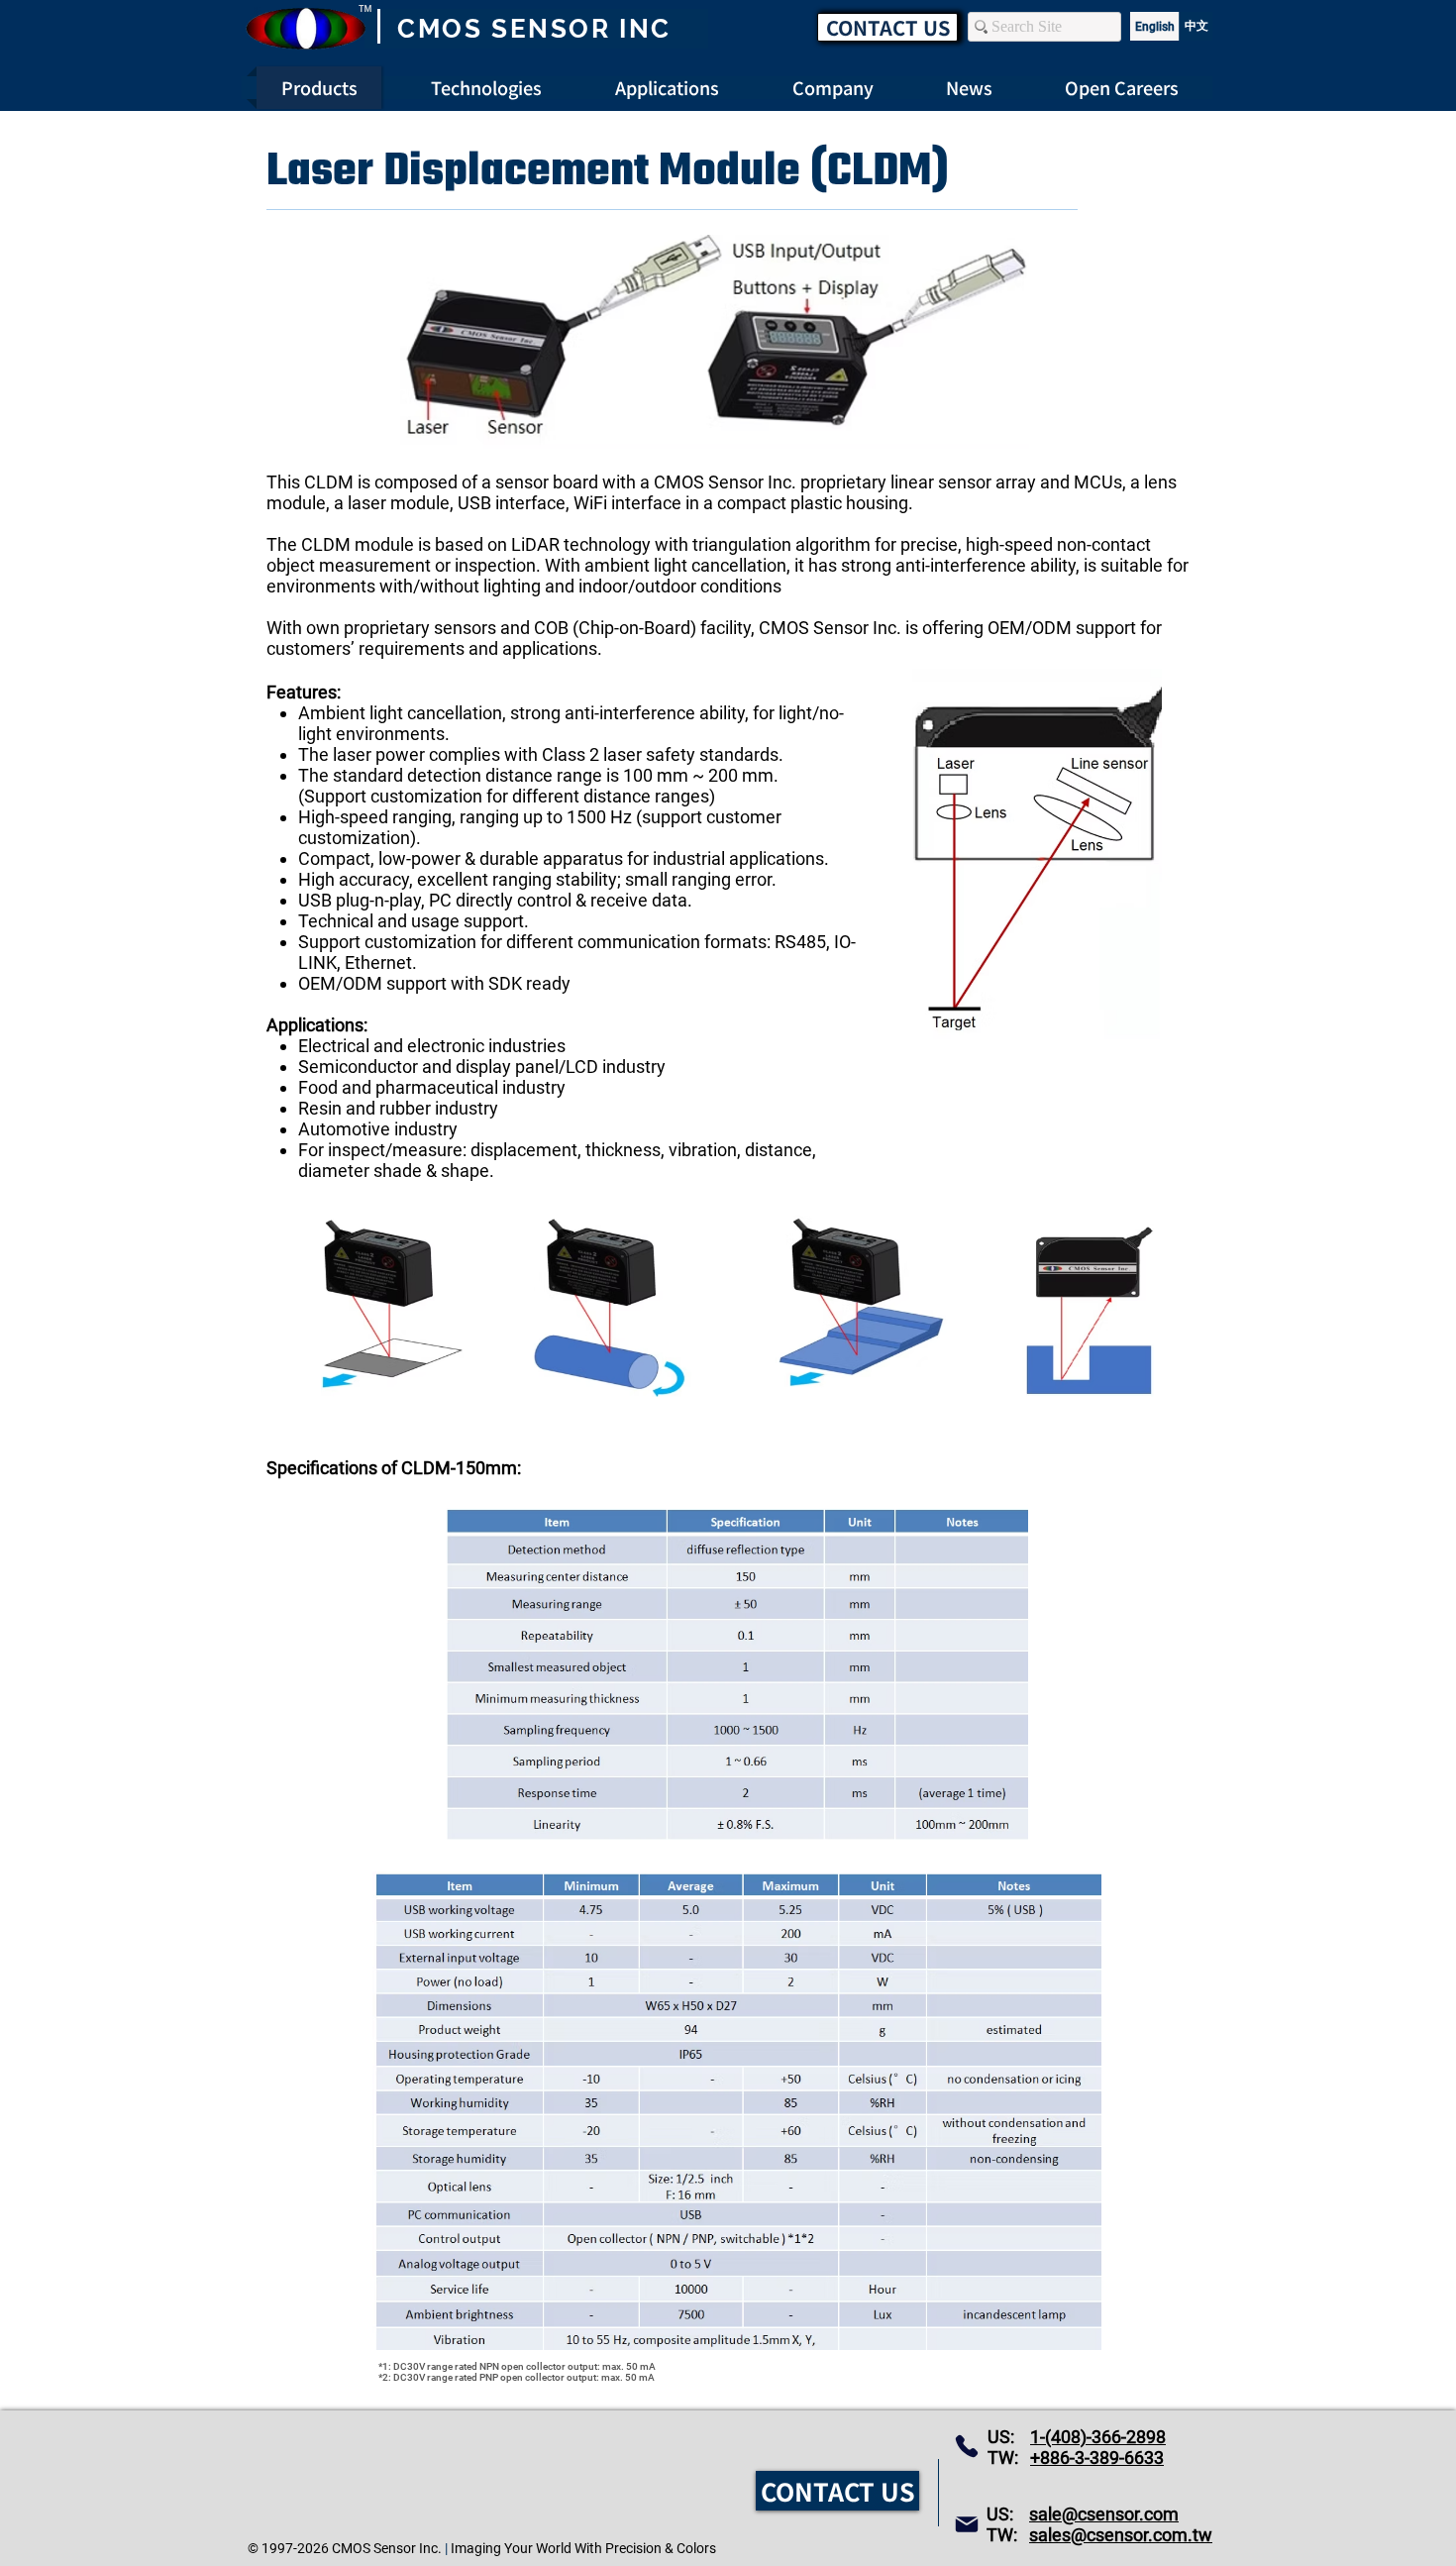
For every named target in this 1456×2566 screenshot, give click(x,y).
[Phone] (967, 2446)
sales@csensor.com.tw (1121, 2535)
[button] (1122, 88)
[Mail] (967, 2524)
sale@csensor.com (1104, 2514)
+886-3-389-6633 (1097, 2458)
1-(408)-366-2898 (1098, 2437)
